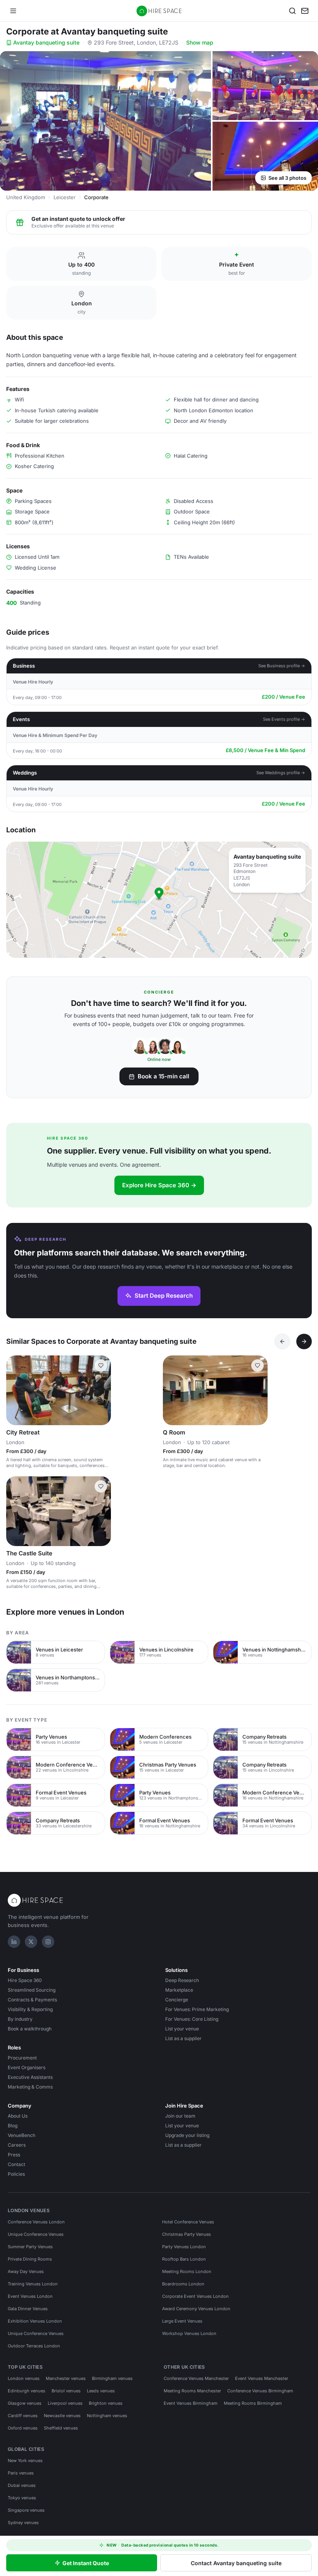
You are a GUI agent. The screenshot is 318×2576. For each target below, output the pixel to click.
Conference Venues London (36, 2222)
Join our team (180, 2116)
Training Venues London (33, 2284)
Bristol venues (66, 2391)
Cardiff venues (23, 2416)
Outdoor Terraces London (34, 2346)
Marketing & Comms (30, 2087)
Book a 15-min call (163, 1076)
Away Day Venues (26, 2271)
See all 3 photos (287, 178)
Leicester (65, 197)
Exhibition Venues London (35, 2321)
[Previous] (282, 1341)
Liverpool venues (65, 2403)
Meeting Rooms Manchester (192, 2391)
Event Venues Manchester (262, 2378)
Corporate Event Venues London (195, 2296)
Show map (200, 42)
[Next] (304, 1341)
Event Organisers (27, 2067)
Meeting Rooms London (187, 2271)
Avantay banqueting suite (46, 42)
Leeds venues (101, 2391)
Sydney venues (23, 2523)
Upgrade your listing (187, 2135)
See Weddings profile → (281, 773)
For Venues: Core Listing (192, 2019)
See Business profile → (282, 666)
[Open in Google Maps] (159, 900)
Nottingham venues (107, 2416)
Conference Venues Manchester (196, 2378)
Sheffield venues (61, 2428)
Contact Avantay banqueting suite (236, 2563)
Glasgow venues (25, 2403)
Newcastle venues (62, 2416)
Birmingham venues (112, 2378)
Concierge (177, 2000)
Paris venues (21, 2473)
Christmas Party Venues (187, 2234)
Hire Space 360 (25, 1980)
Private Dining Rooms (30, 2259)
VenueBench (22, 2135)
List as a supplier (183, 2038)
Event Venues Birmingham (191, 2403)
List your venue (182, 2029)
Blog (13, 2126)
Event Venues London (30, 2296)
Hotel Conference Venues (188, 2222)
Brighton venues (106, 2403)
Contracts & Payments (32, 2000)
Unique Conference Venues (36, 2234)
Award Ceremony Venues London (196, 2309)
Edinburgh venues (27, 2391)
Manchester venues (66, 2378)
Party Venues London (184, 2247)
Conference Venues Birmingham (260, 2391)
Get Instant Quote (86, 2563)
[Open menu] (13, 11)
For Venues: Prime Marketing (197, 2009)
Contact (16, 2164)
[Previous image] (16, 1511)
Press (14, 2155)
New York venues (25, 2461)
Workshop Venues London (189, 2333)
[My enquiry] (305, 11)
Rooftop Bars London (184, 2259)
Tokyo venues (22, 2498)
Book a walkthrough (30, 2029)
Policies (16, 2174)
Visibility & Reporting (30, 2009)
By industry (20, 2019)
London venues (24, 2378)
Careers (17, 2145)
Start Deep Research (164, 1296)
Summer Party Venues (30, 2247)
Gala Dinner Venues (28, 2309)
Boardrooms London (183, 2284)
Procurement (22, 2058)
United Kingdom (26, 197)
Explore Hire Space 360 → (159, 1185)
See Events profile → (284, 719)
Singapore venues (26, 2510)
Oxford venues (23, 2428)
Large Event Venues (182, 2321)
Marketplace (179, 1990)
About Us (18, 2116)
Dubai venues (22, 2485)
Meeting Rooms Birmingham (253, 2403)
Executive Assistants (30, 2077)
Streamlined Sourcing (32, 1990)
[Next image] (102, 1511)
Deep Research (182, 1980)
